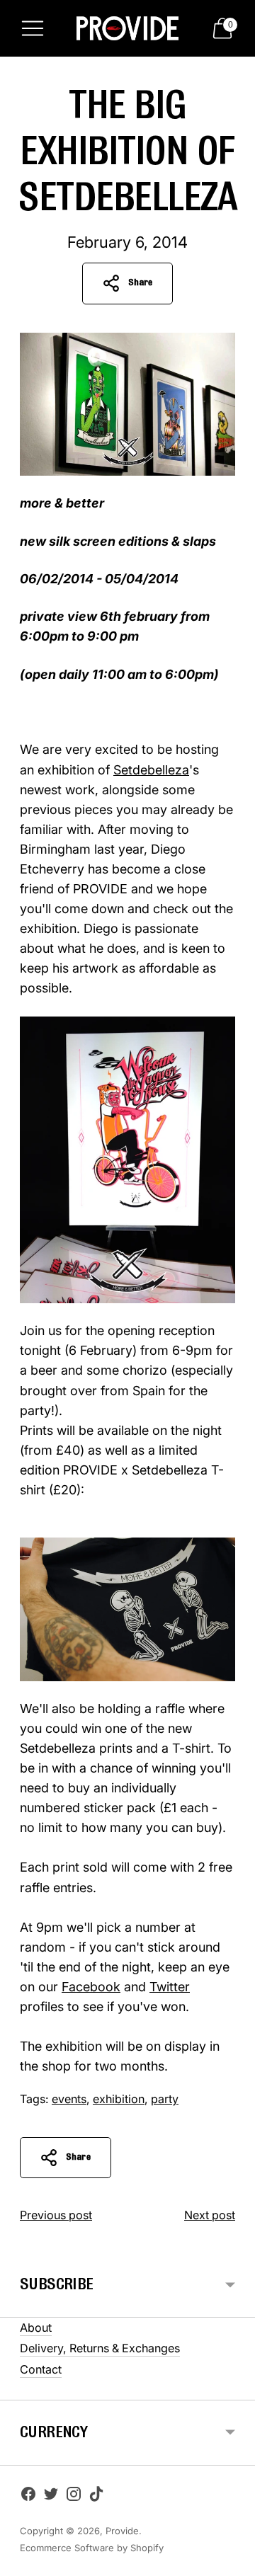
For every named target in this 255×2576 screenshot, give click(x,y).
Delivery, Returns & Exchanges (100, 2348)
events (69, 2099)
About (36, 2328)
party (165, 2099)
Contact (41, 2369)
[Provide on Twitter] (51, 2497)
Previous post (56, 2215)
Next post (210, 2215)
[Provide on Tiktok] (96, 2497)
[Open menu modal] (33, 28)
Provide (122, 2531)
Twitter (170, 1987)
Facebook (91, 1987)
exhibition (119, 2099)
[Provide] (127, 28)
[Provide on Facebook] (28, 2497)
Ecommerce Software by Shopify (92, 2548)
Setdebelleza (151, 770)
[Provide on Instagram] (74, 2497)
